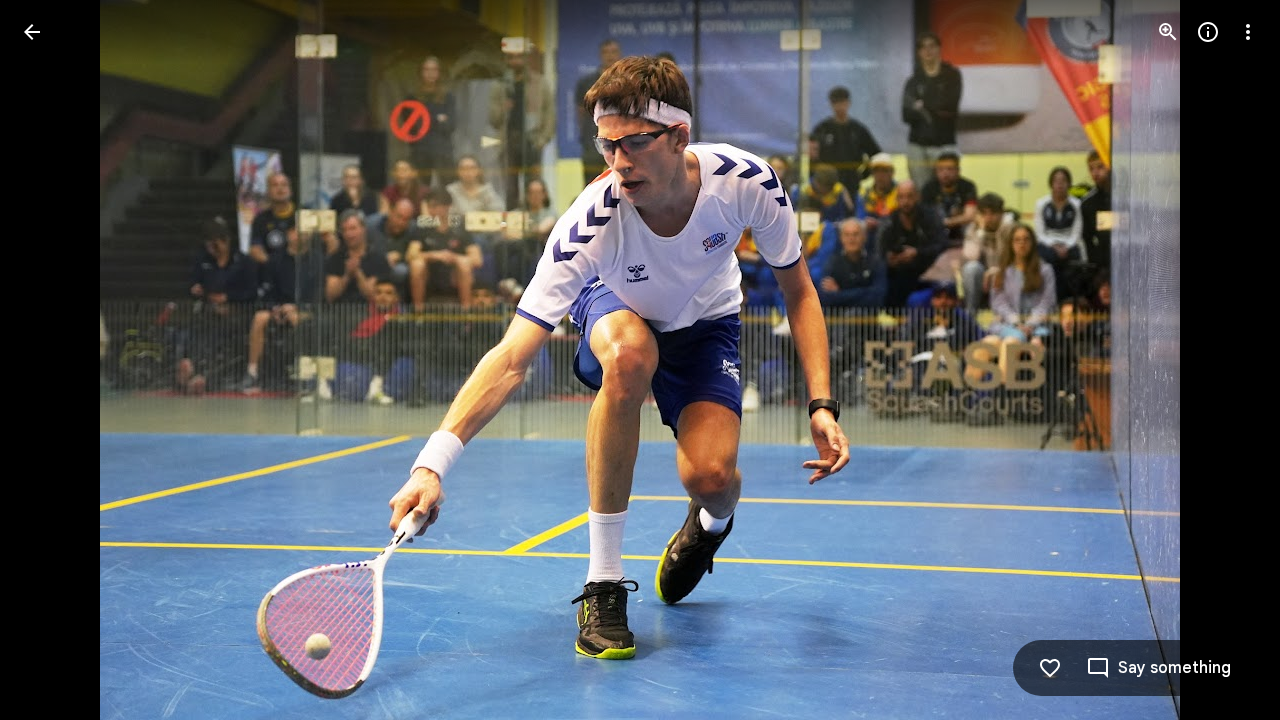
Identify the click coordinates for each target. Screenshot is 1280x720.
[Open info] (1208, 32)
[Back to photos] (32, 32)
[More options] (1248, 32)
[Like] (1050, 668)
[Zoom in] (1168, 32)
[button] (56, 360)
